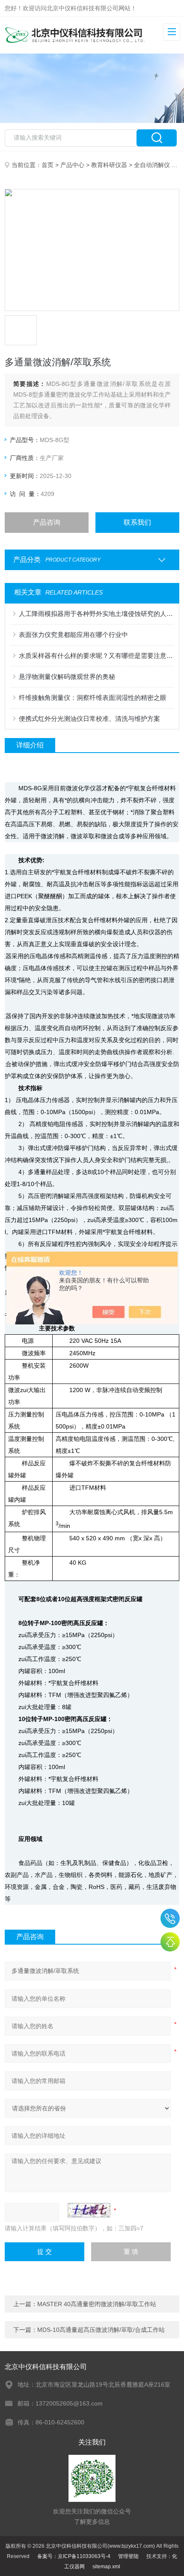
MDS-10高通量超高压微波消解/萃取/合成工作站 (101, 2330)
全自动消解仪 (152, 165)
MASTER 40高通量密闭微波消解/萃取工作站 (97, 2304)
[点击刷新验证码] (89, 2210)
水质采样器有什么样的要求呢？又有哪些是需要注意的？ (96, 656)
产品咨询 (47, 522)
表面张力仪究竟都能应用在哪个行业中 (73, 635)
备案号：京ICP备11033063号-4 (74, 2556)
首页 (47, 165)
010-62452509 (170, 1918)
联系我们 (137, 522)
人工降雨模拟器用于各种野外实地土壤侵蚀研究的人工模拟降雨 (96, 614)
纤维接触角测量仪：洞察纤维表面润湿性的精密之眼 (93, 698)
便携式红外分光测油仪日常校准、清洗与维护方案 (89, 719)
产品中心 (72, 165)
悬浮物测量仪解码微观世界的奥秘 (67, 677)
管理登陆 (128, 2556)
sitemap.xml (106, 2567)
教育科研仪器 (109, 165)
